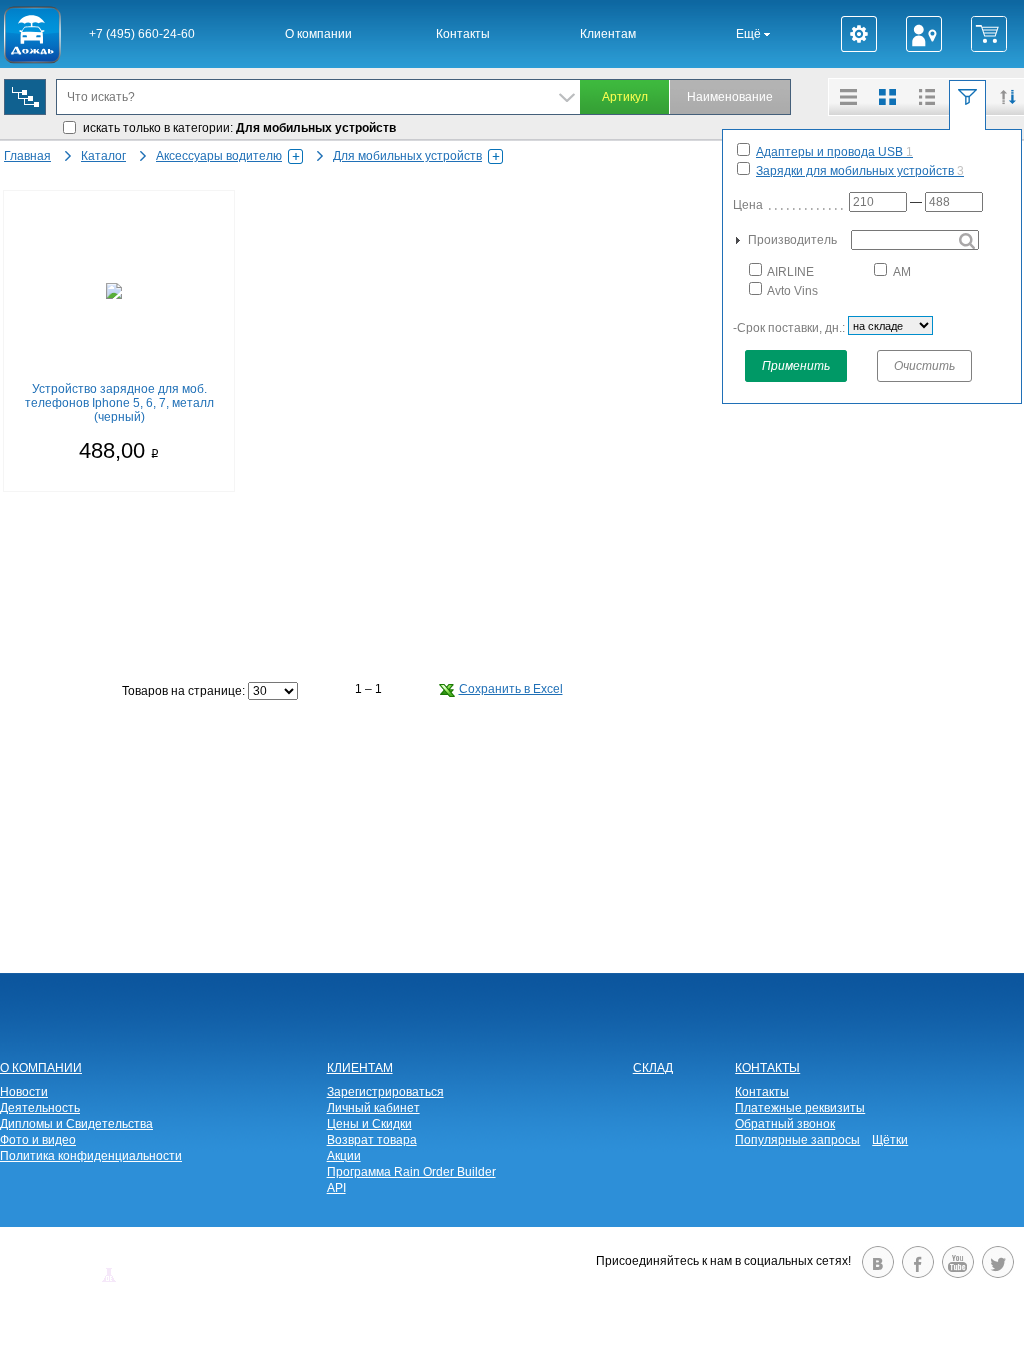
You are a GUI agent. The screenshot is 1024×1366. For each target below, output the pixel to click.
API (336, 1188)
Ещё (750, 34)
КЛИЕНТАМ (360, 1068)
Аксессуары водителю (219, 156)
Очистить (924, 366)
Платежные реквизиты (800, 1108)
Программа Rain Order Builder (411, 1172)
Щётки (890, 1140)
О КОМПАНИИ (41, 1068)
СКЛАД (653, 1068)
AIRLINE (789, 272)
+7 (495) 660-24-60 (142, 34)
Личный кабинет (373, 1108)
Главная (27, 156)
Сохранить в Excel (511, 689)
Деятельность (40, 1108)
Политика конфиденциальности (91, 1156)
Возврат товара (372, 1140)
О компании (318, 34)
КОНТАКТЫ (767, 1068)
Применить (796, 366)
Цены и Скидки (369, 1124)
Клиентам (608, 34)
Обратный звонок (785, 1124)
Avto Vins (791, 291)
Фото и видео (38, 1140)
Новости (24, 1092)
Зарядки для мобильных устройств (860, 171)
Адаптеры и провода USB (834, 152)
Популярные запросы (797, 1140)
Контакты (463, 34)
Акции (344, 1156)
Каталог (103, 156)
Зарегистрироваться (385, 1092)
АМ (900, 272)
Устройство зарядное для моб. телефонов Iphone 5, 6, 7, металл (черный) (119, 403)
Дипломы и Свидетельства (76, 1124)
